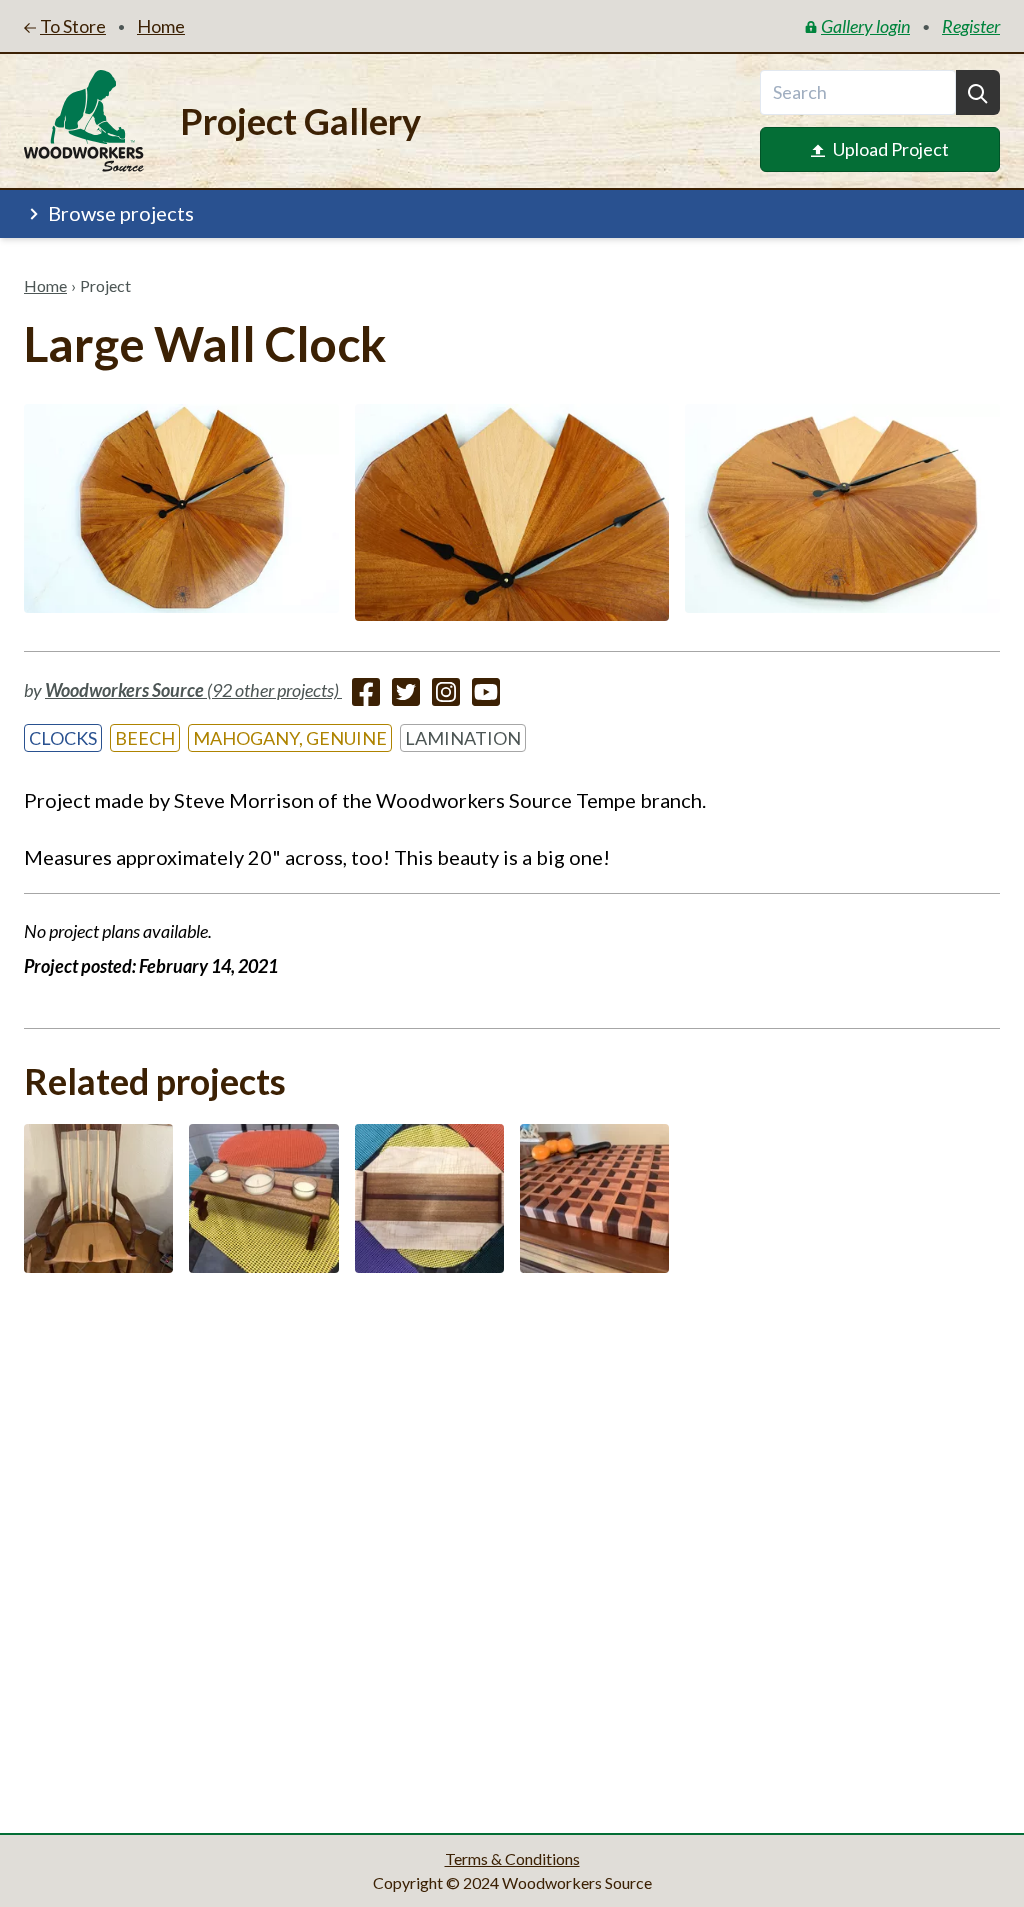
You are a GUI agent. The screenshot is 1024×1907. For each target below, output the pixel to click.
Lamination (463, 738)
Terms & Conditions (512, 1858)
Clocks (63, 738)
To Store (73, 26)
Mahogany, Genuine (290, 738)
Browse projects (121, 213)
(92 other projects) (193, 690)
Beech (145, 738)
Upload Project (891, 149)
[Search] (978, 92)
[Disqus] (512, 1547)
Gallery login (865, 26)
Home (45, 285)
